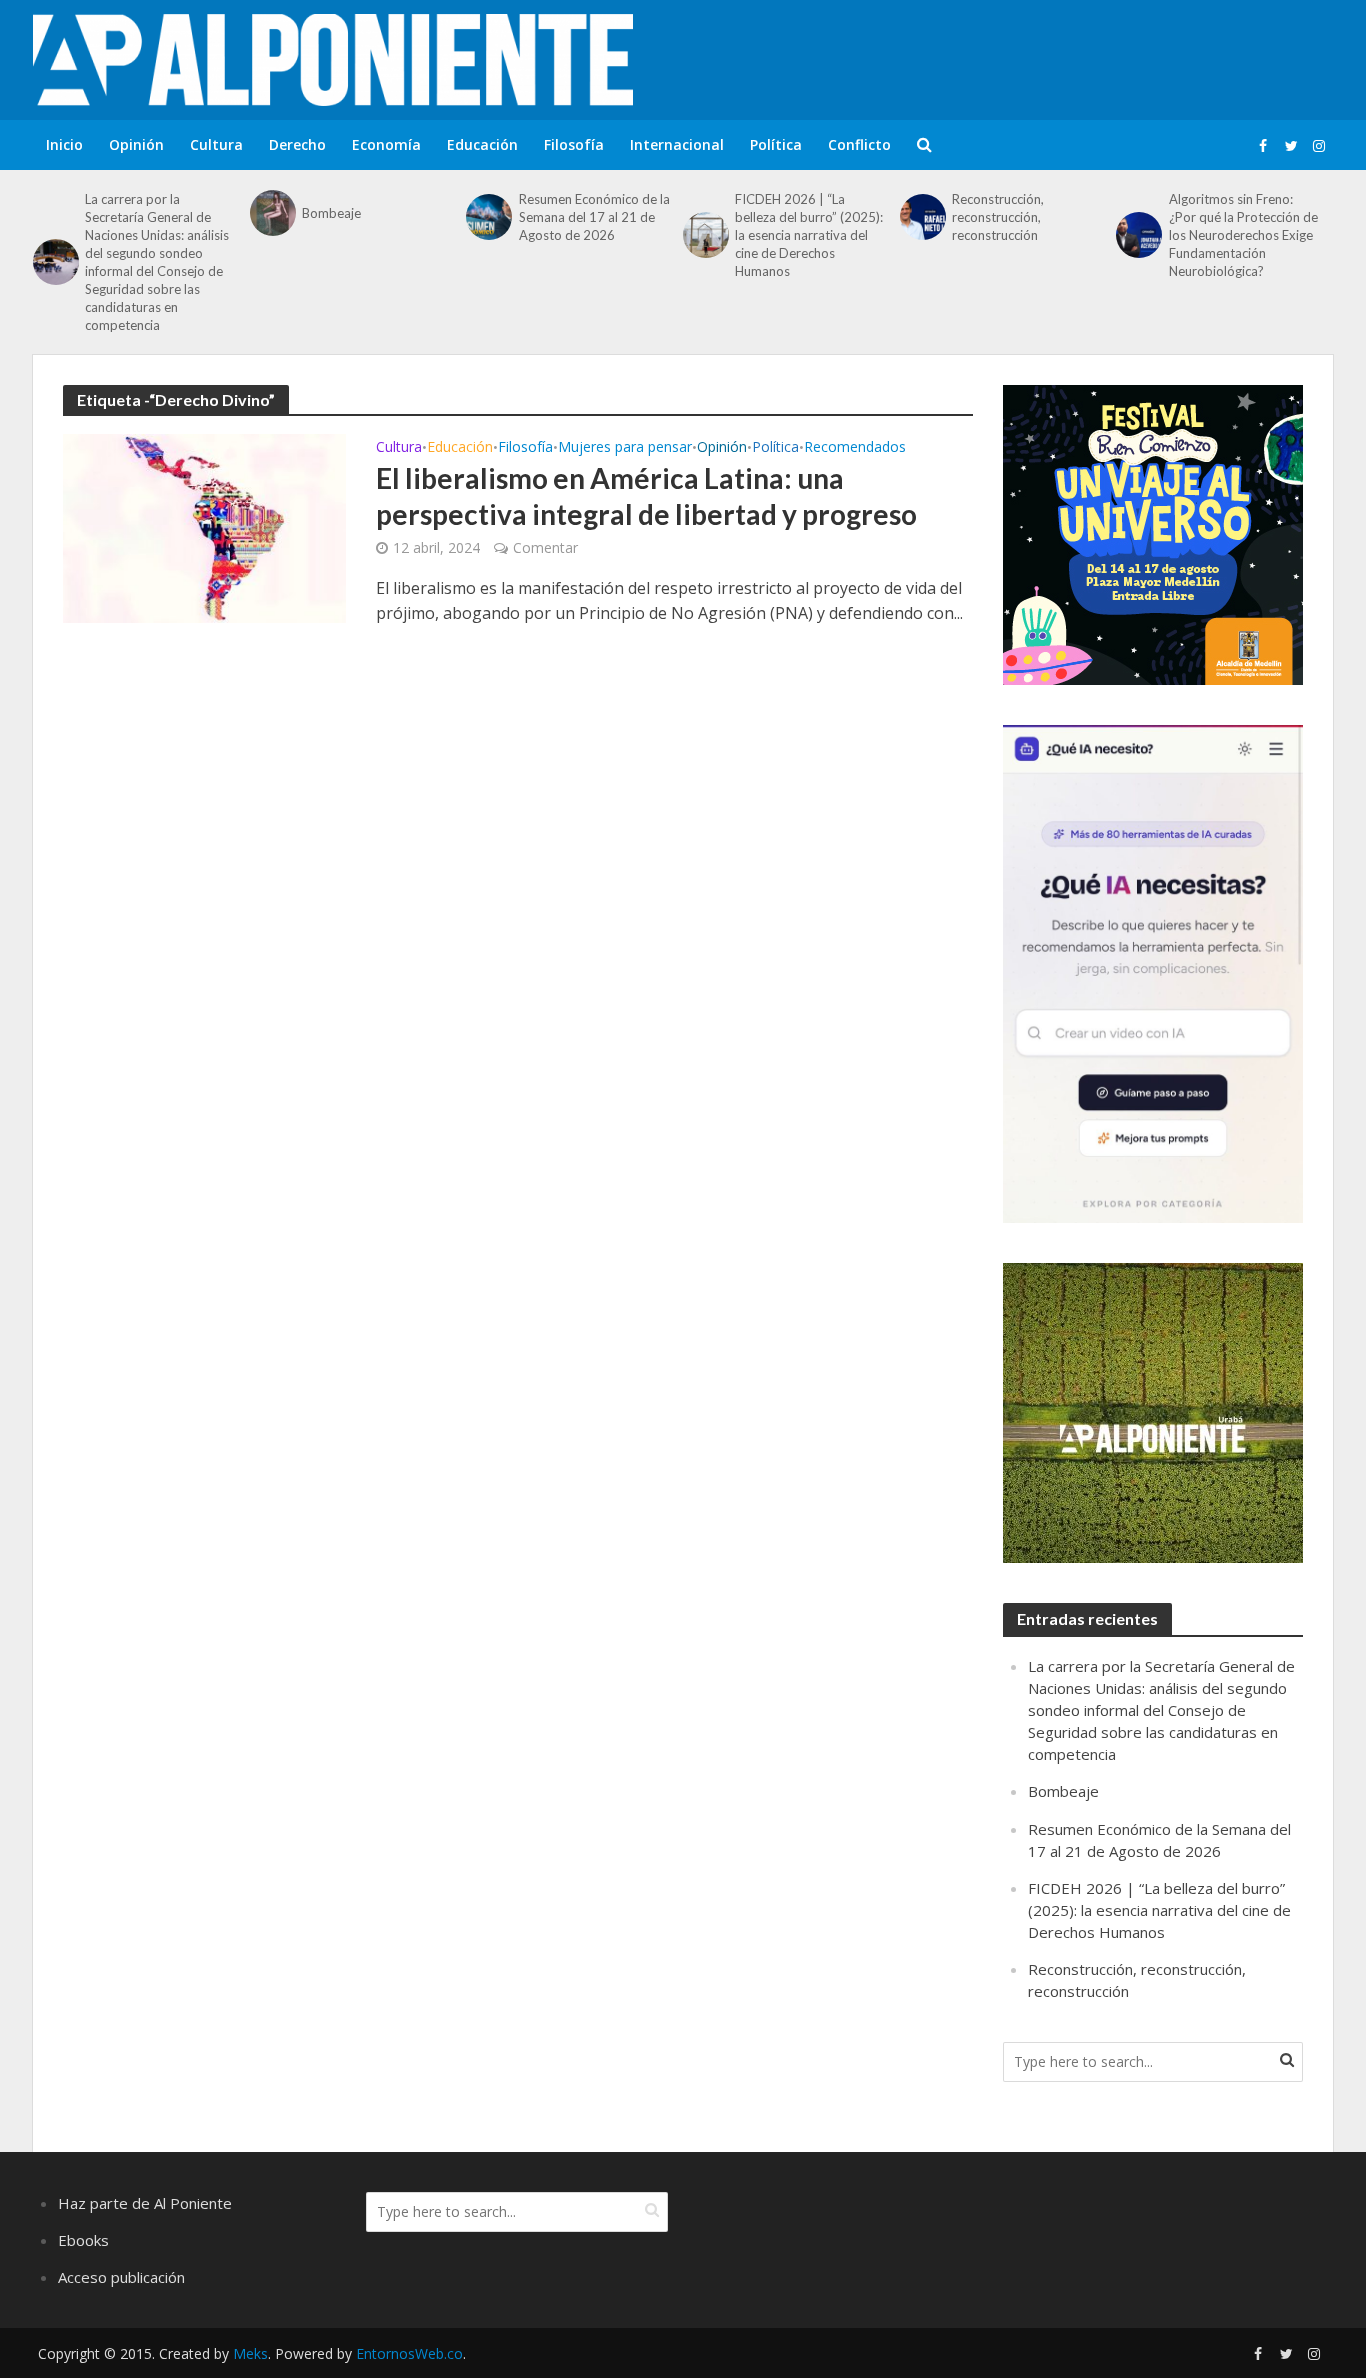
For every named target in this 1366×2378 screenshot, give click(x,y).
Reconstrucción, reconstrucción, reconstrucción (998, 217)
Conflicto (859, 144)
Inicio (64, 144)
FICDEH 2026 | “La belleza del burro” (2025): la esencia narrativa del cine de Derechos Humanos (809, 235)
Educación (482, 144)
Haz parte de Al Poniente (145, 2203)
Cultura (216, 144)
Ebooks (83, 2240)
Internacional (677, 144)
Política (776, 144)
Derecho (297, 144)
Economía (386, 144)
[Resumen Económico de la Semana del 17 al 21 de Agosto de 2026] (487, 217)
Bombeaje (331, 213)
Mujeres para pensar (625, 448)
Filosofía (574, 144)
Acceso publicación (121, 2277)
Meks (250, 2353)
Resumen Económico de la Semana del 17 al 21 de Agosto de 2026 (594, 217)
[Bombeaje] (271, 213)
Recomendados (855, 448)
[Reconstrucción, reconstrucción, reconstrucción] (921, 217)
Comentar (545, 547)
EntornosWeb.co (409, 2353)
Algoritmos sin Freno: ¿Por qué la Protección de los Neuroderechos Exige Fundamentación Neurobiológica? (1243, 235)
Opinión (136, 144)
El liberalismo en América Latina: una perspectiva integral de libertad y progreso (646, 496)
